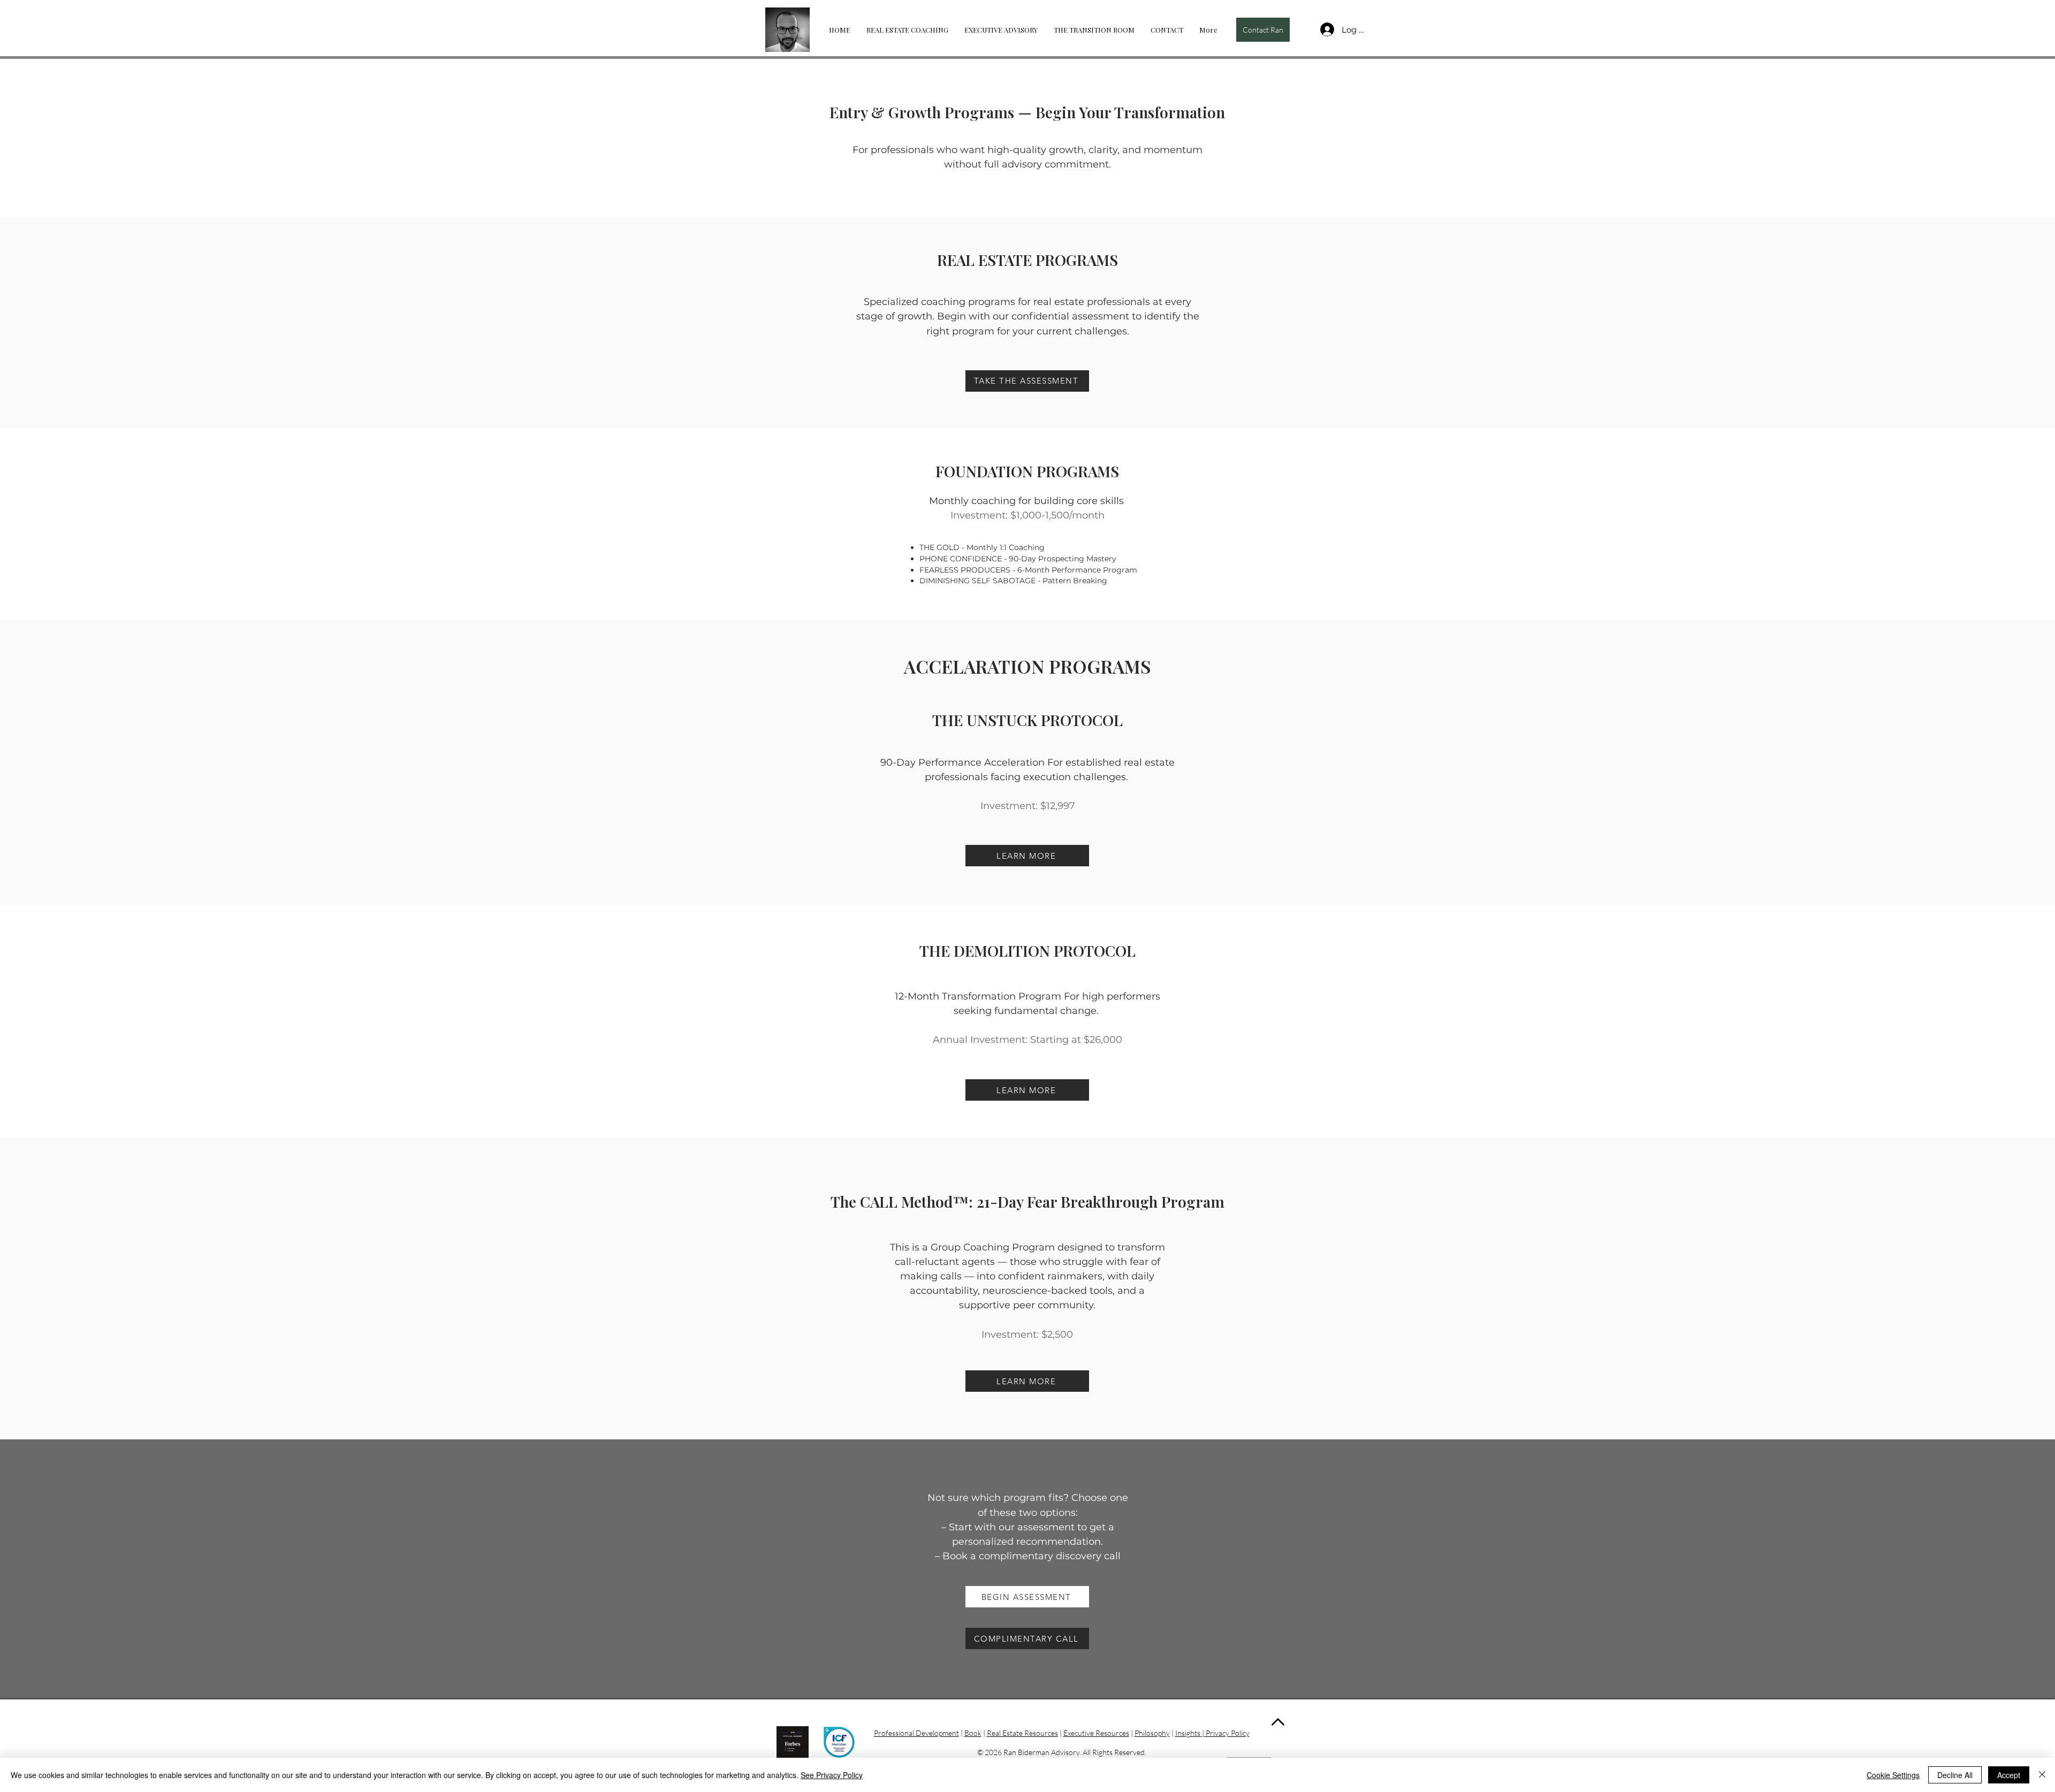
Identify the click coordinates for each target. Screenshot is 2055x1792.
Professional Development (916, 1733)
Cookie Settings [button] (1893, 1775)
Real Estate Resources (1022, 1733)
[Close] (2042, 1775)
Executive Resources (1096, 1733)
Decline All (1955, 1775)
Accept (2009, 1775)
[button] (1263, 30)
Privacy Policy (1228, 1733)
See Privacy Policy (832, 1775)
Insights (1188, 1733)
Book (973, 1733)
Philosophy (1152, 1733)
